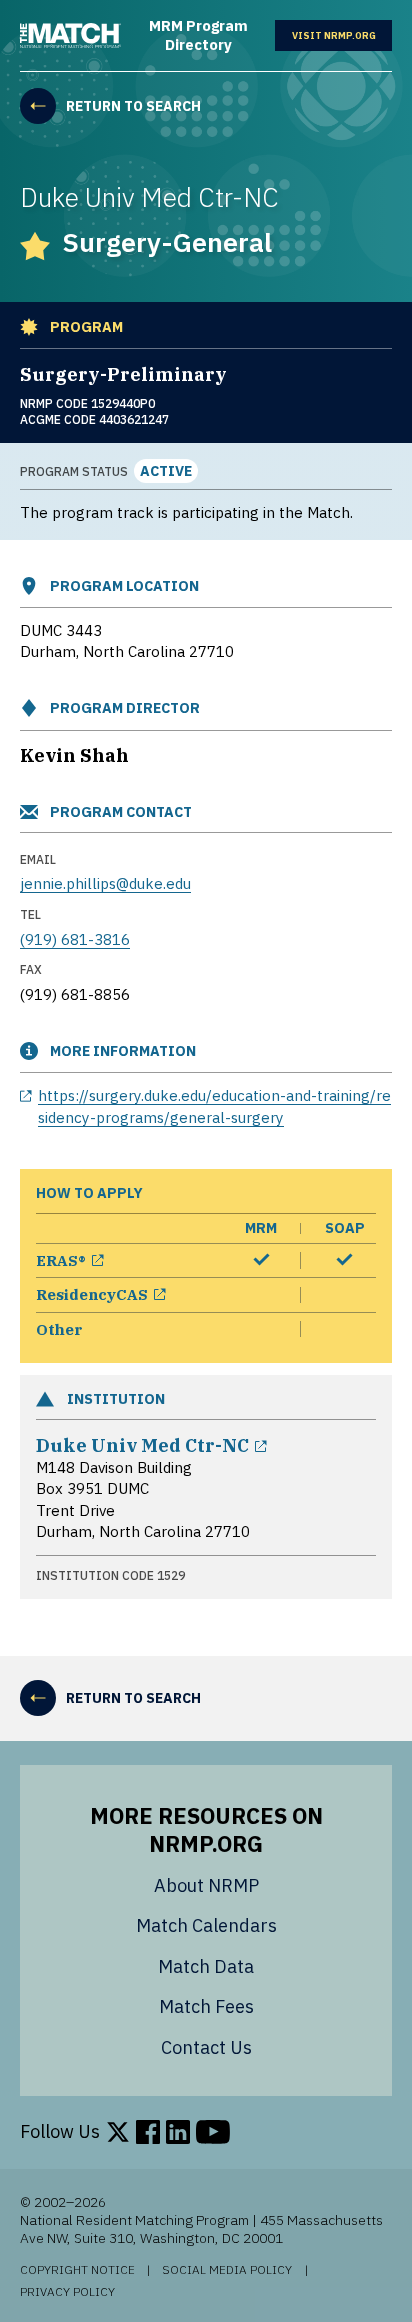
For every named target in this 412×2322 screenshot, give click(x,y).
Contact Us (206, 2047)
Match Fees (206, 2006)
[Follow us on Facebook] (148, 2132)
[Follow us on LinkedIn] (178, 2132)
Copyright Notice (77, 2270)
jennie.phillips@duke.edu (105, 883)
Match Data (206, 1966)
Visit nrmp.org (342, 34)
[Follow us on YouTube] (213, 2132)
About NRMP (206, 1885)
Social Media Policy (227, 2270)
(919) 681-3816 (75, 939)
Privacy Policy (67, 2292)
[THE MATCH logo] (70, 36)
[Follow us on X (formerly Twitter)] (118, 2132)
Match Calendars (206, 1925)
